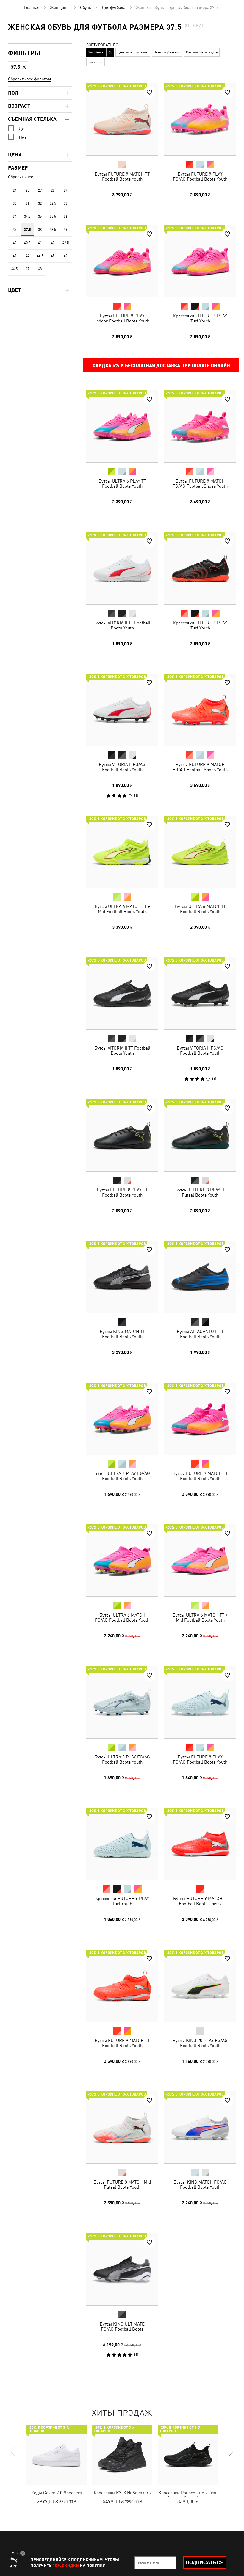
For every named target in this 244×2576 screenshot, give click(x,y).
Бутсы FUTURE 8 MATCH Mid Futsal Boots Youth (122, 2184)
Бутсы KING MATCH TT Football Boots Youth (122, 1334)
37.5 (27, 230)
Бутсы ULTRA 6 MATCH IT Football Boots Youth (200, 909)
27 (40, 190)
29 (65, 190)
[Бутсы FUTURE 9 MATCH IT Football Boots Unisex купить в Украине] (200, 1844)
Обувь (86, 7)
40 (15, 243)
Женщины (60, 7)
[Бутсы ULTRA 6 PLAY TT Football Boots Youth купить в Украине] (122, 426)
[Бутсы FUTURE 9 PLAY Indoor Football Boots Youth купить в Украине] (122, 261)
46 (65, 256)
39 (65, 230)
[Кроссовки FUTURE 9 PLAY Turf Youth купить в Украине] (200, 261)
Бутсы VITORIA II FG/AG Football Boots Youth (122, 767)
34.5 (27, 217)
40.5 (27, 243)
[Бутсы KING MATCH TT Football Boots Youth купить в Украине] (122, 1277)
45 (53, 256)
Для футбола (114, 7)
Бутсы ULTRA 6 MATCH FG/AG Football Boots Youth (122, 1617)
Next (231, 2452)
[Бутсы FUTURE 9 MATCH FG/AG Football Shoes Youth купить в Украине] (200, 426)
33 (65, 203)
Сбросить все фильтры (29, 79)
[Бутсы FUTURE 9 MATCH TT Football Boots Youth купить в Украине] (122, 119)
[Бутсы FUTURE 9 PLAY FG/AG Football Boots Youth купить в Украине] (200, 119)
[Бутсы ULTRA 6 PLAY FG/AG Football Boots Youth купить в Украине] (122, 1419)
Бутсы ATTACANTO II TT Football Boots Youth (200, 1334)
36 (65, 217)
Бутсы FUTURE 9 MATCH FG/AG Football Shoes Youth (200, 483)
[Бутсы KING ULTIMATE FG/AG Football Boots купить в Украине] (122, 2269)
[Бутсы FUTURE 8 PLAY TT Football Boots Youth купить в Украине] (122, 1135)
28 (53, 190)
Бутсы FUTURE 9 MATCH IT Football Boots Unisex (200, 1901)
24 (15, 190)
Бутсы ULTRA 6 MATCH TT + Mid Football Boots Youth (122, 909)
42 (53, 243)
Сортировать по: (103, 45)
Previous (13, 2452)
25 (27, 190)
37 (15, 230)
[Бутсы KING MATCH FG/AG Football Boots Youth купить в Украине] (200, 2127)
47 (27, 269)
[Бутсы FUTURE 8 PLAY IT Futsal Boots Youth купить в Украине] (200, 1135)
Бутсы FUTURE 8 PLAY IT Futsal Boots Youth (200, 1192)
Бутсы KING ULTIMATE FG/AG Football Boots (122, 2326)
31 (27, 203)
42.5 (66, 243)
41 (40, 243)
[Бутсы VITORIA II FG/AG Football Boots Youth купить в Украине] (122, 710)
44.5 (40, 256)
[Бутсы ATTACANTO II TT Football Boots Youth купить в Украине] (200, 1277)
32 (40, 203)
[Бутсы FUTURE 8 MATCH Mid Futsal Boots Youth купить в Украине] (122, 2127)
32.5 (53, 203)
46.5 (14, 269)
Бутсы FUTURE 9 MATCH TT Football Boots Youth (122, 176)
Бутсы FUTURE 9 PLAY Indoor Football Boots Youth (122, 318)
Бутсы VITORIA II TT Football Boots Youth (122, 625)
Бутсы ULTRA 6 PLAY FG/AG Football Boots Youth (122, 1476)
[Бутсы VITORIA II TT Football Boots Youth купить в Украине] (122, 568)
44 (27, 256)
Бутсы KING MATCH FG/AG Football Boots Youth (200, 2184)
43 (15, 256)
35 (40, 217)
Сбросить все (21, 177)
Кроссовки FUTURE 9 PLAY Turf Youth (200, 318)
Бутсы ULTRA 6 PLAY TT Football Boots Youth (122, 483)
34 (15, 217)
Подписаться (205, 2562)
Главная (32, 7)
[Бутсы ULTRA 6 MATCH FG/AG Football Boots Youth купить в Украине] (122, 1560)
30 (15, 203)
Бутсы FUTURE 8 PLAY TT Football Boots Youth (122, 1192)
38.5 (53, 230)
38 (40, 230)
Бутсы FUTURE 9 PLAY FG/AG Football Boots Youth (200, 176)
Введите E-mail (148, 2563)
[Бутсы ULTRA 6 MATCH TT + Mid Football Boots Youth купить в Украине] (122, 852)
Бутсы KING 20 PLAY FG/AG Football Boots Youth (200, 2043)
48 (40, 269)
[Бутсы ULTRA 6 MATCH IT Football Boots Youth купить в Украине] (200, 852)
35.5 (53, 217)
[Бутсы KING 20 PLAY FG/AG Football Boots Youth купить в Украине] (200, 1986)
